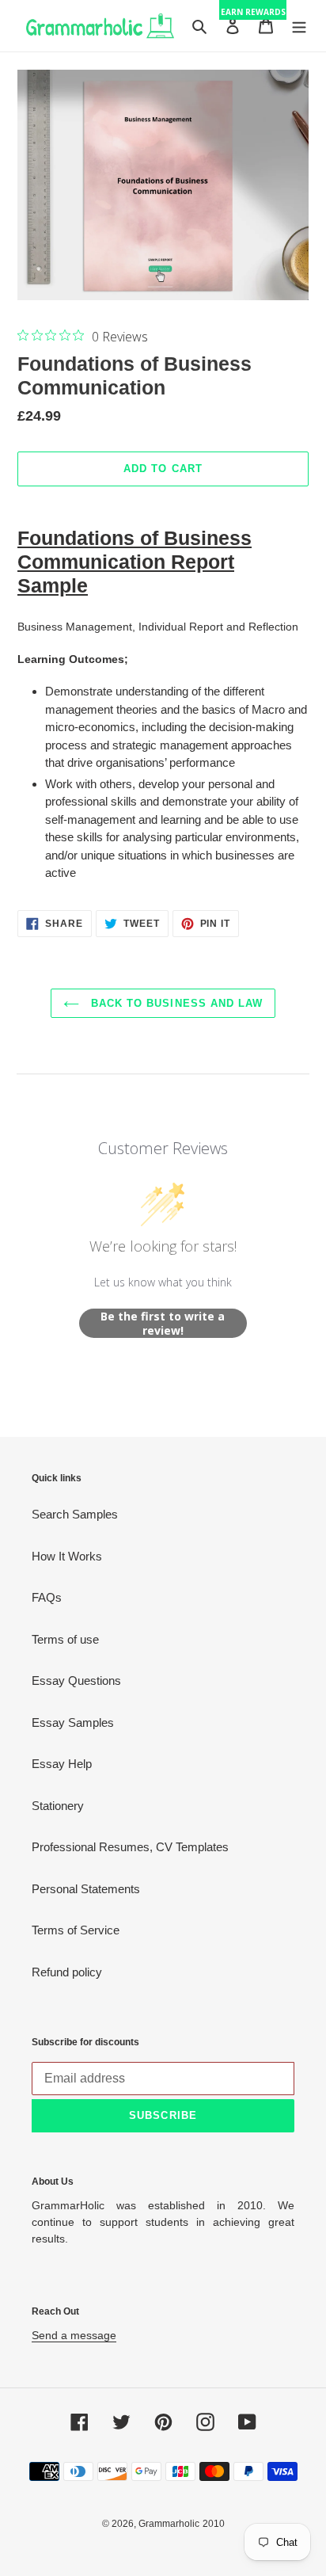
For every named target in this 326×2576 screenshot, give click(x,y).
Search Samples (75, 1514)
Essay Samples (73, 1722)
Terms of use (65, 1639)
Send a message (74, 2335)
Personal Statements (86, 1889)
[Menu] (299, 26)
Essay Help (62, 1764)
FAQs (47, 1597)
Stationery (58, 1806)
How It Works (67, 1556)
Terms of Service (76, 1930)
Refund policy (67, 1972)
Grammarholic (169, 2524)
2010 (214, 2524)
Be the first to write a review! (163, 1323)
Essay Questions (76, 1680)
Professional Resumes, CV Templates (130, 1847)
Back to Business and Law (175, 1003)
